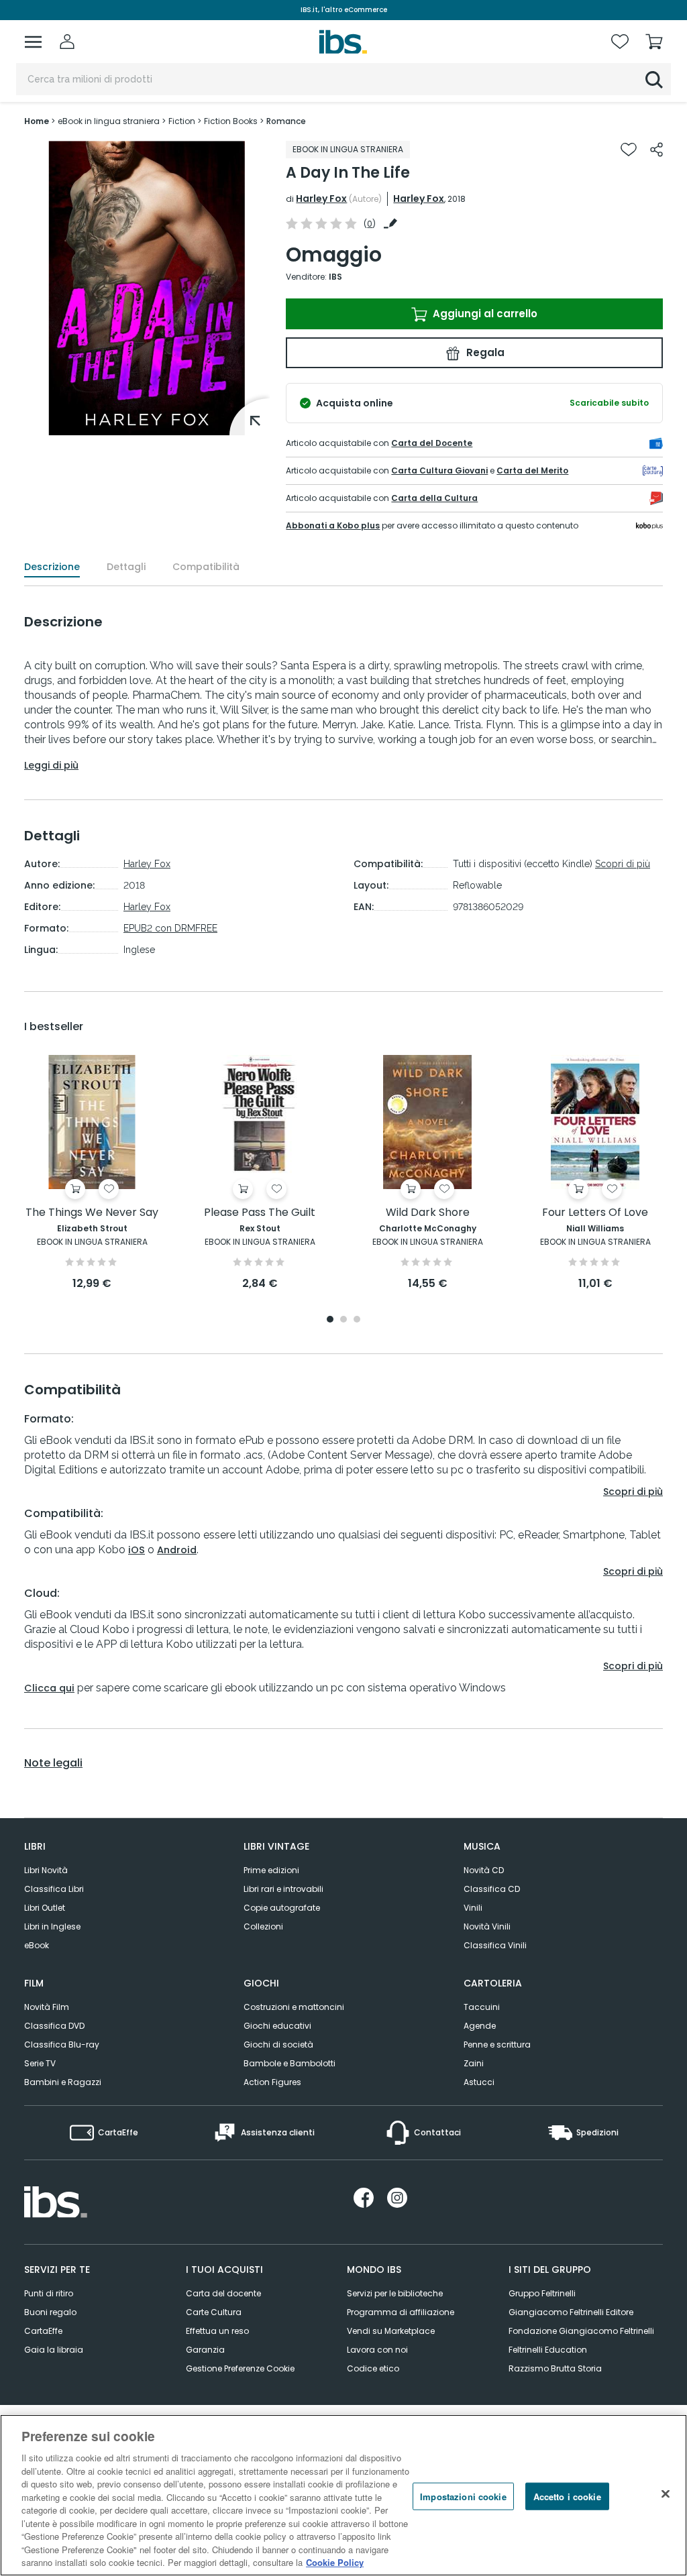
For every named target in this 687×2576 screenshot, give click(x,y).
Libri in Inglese (52, 1926)
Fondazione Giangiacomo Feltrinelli (581, 2331)
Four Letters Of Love (595, 1213)
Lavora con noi (377, 2350)
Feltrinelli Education (548, 2350)
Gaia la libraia (54, 2350)
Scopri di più (623, 864)
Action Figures (272, 2082)
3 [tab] (357, 1320)
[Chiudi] (666, 2494)
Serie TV (40, 2063)
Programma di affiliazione (401, 2312)
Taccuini (482, 2007)
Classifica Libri (54, 1889)
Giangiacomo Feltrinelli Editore (571, 2312)
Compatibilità (206, 567)
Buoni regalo (50, 2312)
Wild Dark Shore (428, 1213)
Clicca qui (49, 1688)
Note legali (53, 1763)
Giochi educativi (277, 2026)
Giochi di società (278, 2045)
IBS (335, 277)
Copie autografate (282, 1908)
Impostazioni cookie (463, 2496)
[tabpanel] (92, 1173)
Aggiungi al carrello (484, 314)
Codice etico (373, 2368)
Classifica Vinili (495, 1945)
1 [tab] (330, 1320)
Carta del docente (223, 2293)
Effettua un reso (217, 2331)
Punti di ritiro (49, 2293)
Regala (484, 352)
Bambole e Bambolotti (289, 2063)
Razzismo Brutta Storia (555, 2368)
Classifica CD (492, 1889)
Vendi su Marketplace (391, 2331)
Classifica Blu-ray (62, 2045)
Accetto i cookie (567, 2496)
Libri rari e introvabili (283, 1889)
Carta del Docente (432, 443)
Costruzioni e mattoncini (294, 2007)
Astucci (479, 2082)
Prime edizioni (271, 1870)
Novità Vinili (487, 1926)
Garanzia (205, 2350)
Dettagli (126, 567)
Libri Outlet (45, 1908)
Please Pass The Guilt (260, 1213)
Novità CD (484, 1870)
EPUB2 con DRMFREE (170, 928)
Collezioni (263, 1926)
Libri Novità (46, 1870)
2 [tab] (343, 1320)
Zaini (474, 2063)
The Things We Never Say (92, 1213)
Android (177, 1550)
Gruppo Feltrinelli (542, 2293)
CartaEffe (43, 2331)
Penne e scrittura (497, 2045)
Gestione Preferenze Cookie (240, 2368)
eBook (37, 1945)
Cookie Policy (335, 2562)
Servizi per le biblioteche (395, 2293)
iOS (137, 1550)
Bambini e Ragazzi (63, 2082)
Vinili (473, 1908)
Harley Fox (321, 199)
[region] (343, 2495)
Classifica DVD (54, 2026)
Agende (480, 2026)
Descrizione (52, 567)
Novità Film (47, 2007)
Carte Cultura (214, 2312)
